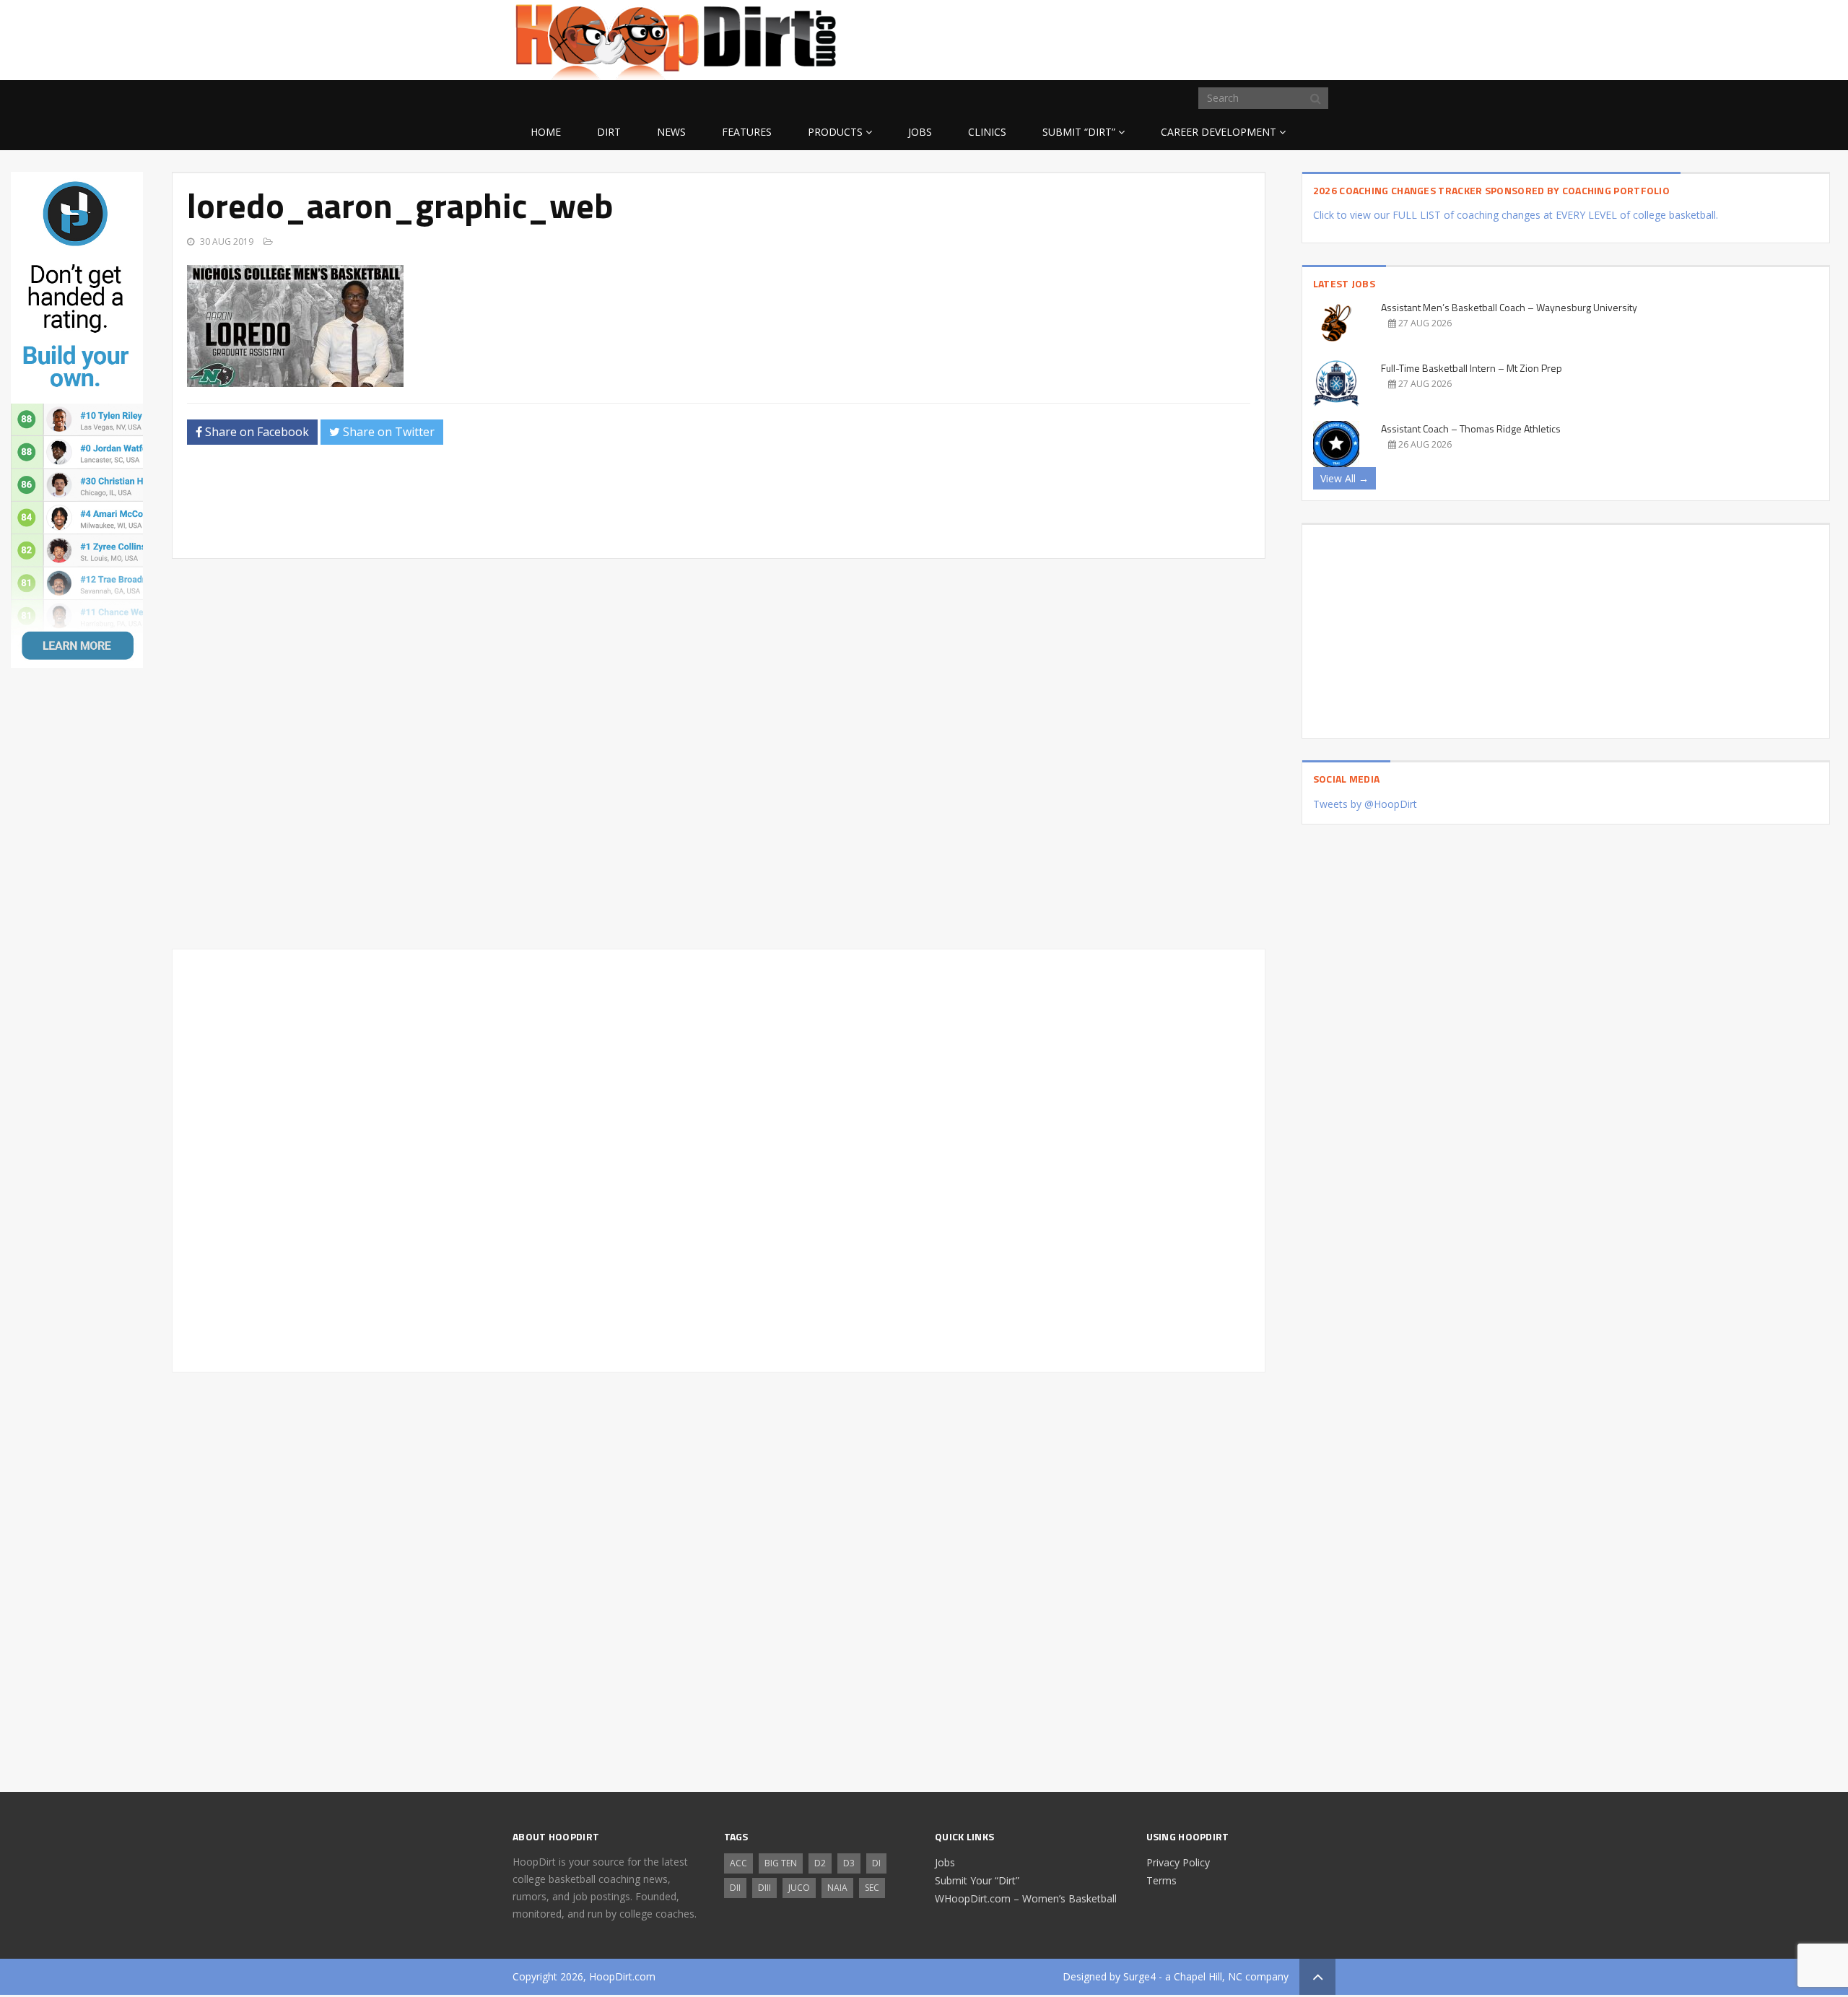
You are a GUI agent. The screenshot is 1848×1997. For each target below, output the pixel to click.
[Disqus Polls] (719, 754)
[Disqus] (718, 1158)
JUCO (799, 1888)
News (671, 132)
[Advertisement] (1220, 38)
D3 (849, 1863)
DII (735, 1888)
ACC (738, 1863)
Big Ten (781, 1863)
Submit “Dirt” (1079, 132)
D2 (820, 1863)
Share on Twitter (387, 432)
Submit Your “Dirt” (977, 1880)
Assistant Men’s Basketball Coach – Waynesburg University (1509, 307)
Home (546, 132)
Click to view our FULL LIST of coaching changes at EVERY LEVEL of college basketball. (1516, 215)
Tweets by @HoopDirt (1365, 804)
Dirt (609, 132)
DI (876, 1863)
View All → (1344, 478)
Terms (1161, 1880)
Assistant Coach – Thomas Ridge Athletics (1471, 428)
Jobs (920, 132)
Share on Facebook (256, 432)
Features (747, 132)
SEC (872, 1888)
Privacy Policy (1178, 1862)
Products (835, 132)
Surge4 (1139, 1976)
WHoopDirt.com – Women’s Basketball (1026, 1898)
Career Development (1219, 132)
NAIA (837, 1888)
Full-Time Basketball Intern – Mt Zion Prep (1472, 368)
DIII (764, 1888)
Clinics (987, 132)
